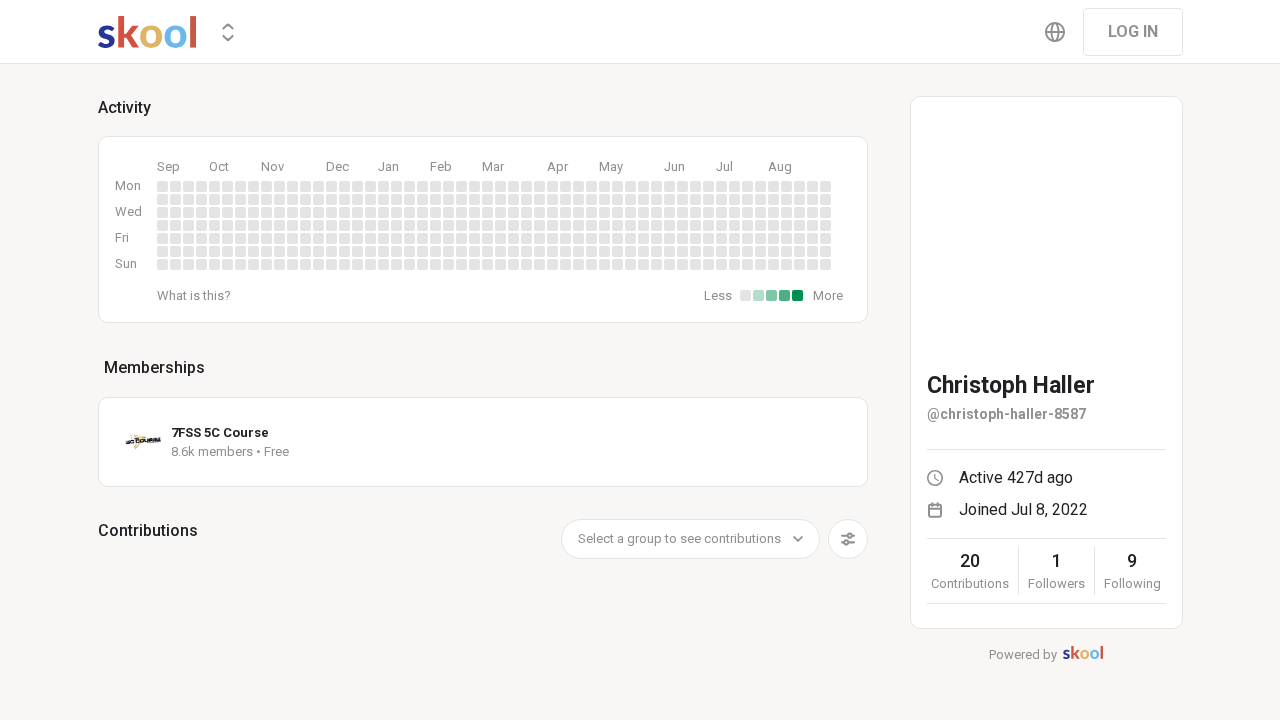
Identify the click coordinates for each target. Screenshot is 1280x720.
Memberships (154, 367)
